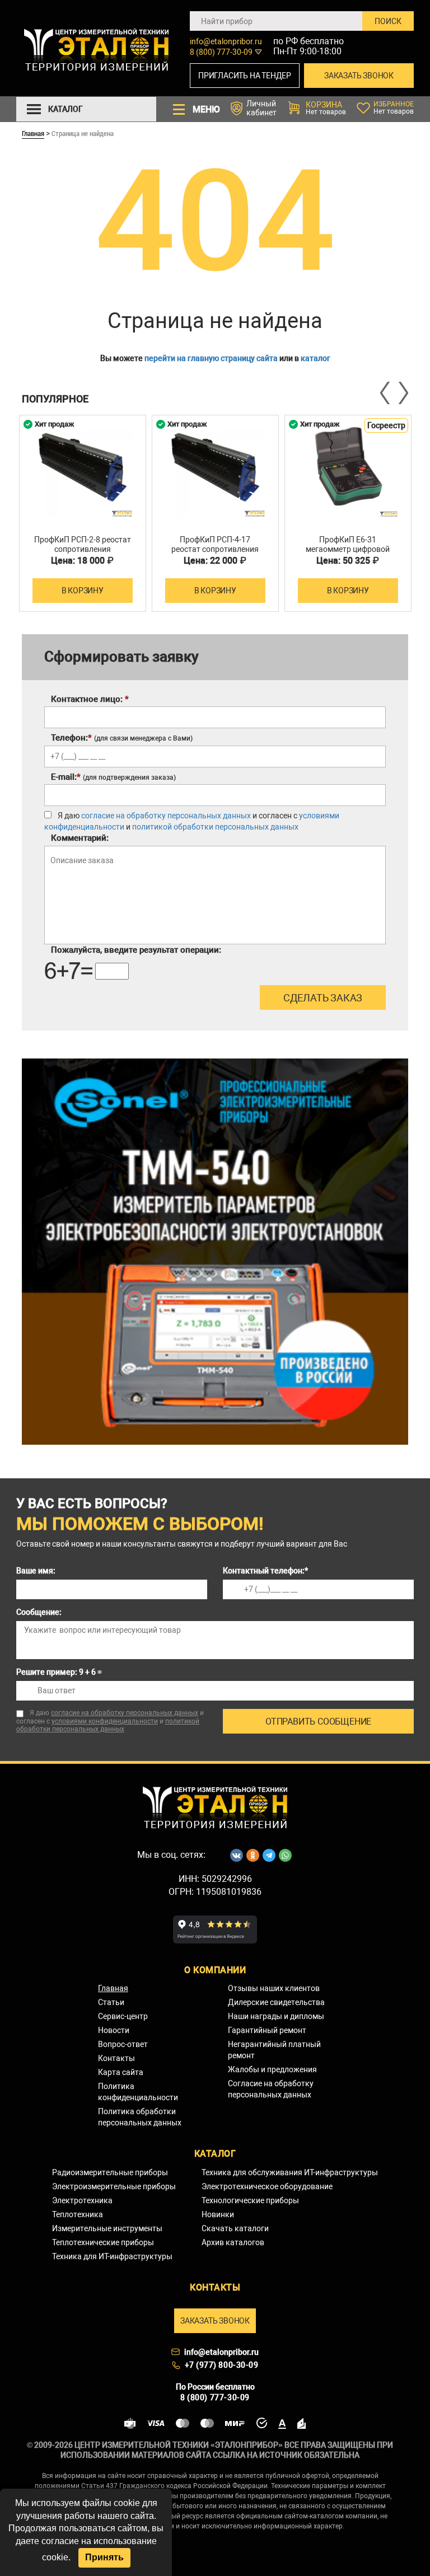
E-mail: (113, 777)
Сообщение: (39, 1612)
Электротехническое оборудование (267, 2186)
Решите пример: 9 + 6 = (59, 1672)
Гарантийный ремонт (267, 2030)
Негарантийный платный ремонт (274, 2050)
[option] (83, 513)
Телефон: (122, 738)
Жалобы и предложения (272, 2069)
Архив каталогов (233, 2242)
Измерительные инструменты (107, 2228)
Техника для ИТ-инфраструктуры (112, 2256)
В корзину (83, 591)
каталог (316, 358)
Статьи (111, 2002)
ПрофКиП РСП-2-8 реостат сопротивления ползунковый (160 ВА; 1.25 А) (82, 554)
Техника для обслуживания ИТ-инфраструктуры (290, 2172)
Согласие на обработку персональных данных (271, 2089)
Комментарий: (80, 838)
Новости (114, 2030)
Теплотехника (78, 2214)
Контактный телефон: (265, 1571)
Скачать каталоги (235, 2228)
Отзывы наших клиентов (274, 1988)
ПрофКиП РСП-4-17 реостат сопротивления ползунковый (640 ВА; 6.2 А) (215, 554)
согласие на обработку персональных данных (166, 816)
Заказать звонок (359, 76)
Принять (104, 2557)
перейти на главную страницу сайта (211, 358)
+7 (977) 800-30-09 (222, 2365)
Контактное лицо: (90, 699)
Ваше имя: (36, 1571)
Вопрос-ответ (123, 2044)
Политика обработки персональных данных (140, 2117)
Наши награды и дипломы (276, 2016)
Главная (33, 133)
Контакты (116, 2058)
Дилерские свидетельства (276, 2002)
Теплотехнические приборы (103, 2242)
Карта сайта (121, 2072)
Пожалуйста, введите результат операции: (136, 950)
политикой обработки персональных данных (215, 827)
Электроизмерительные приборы (114, 2186)
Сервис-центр (123, 2016)
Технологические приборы (250, 2200)
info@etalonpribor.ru (226, 41)
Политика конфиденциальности (138, 2092)
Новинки (218, 2214)
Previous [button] (386, 393)
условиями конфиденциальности (105, 1721)
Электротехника (82, 2200)
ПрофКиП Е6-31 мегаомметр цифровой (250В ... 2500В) (348, 549)
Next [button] (403, 393)
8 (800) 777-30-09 (221, 52)
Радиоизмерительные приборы (110, 2172)
